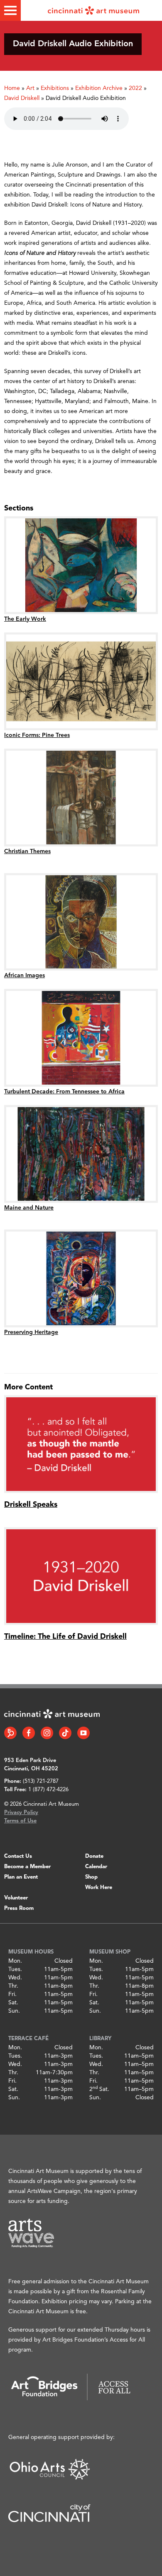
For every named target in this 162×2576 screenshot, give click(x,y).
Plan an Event (21, 1877)
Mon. (15, 1961)
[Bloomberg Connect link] (10, 1733)
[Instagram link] (47, 1733)
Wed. (15, 1978)
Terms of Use (20, 1821)
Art (30, 88)
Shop (91, 1877)
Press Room (19, 1908)
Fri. (12, 1994)
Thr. (13, 1986)
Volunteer (16, 1898)
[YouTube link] (83, 1733)
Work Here (99, 1888)
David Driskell (22, 98)
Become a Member (27, 1867)
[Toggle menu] (10, 10)
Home (12, 88)
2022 (135, 88)
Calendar (96, 1867)
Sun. (14, 2011)
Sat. (13, 2003)
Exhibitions (55, 88)
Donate (94, 1856)
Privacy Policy (21, 1813)
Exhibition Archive (99, 88)
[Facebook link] (29, 1733)
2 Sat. (99, 2089)
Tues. (15, 1969)
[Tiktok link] (65, 1733)
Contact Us (18, 1856)
